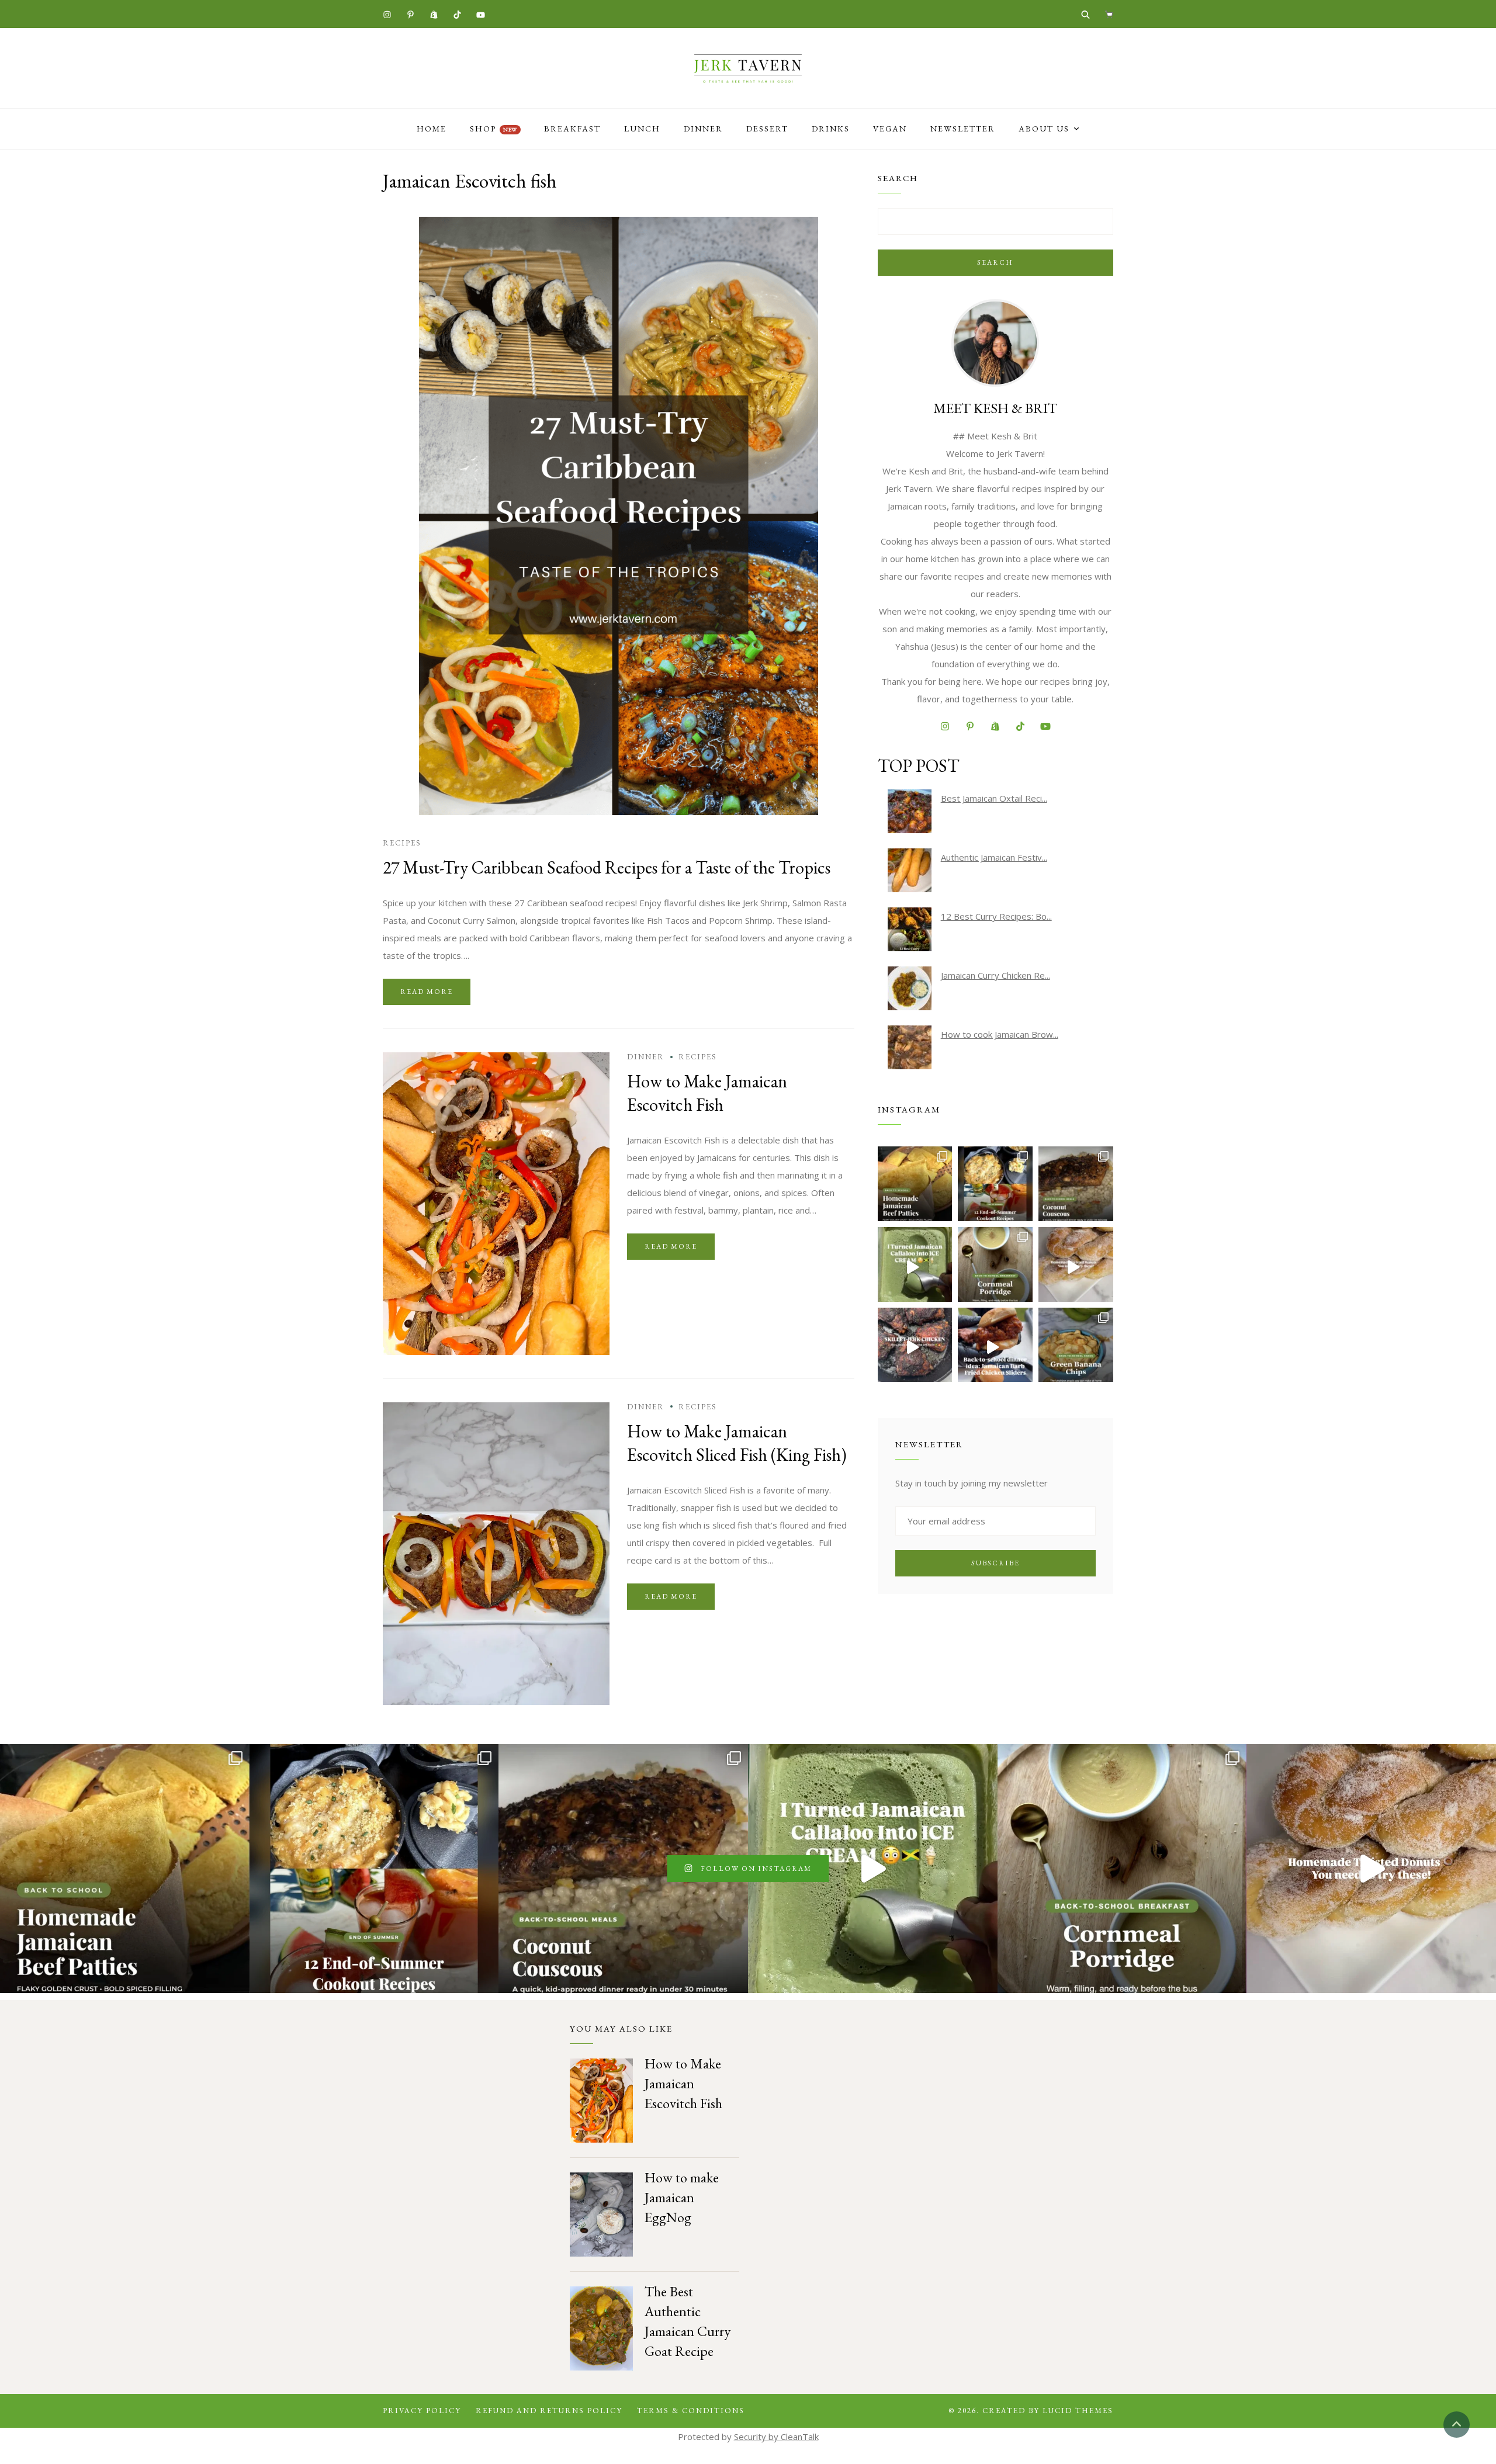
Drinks (831, 129)
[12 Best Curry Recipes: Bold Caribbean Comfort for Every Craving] (910, 929)
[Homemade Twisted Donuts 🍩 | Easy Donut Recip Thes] (1076, 1264)
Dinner (703, 129)
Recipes (402, 843)
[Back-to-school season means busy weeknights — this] (1076, 1184)
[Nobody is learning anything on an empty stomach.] (995, 1264)
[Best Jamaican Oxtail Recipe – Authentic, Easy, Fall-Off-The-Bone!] (910, 811)
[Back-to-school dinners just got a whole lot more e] (995, 1345)
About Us (1044, 129)
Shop (494, 129)
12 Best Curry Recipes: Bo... (996, 916)
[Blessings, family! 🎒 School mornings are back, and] (915, 1184)
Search (995, 262)
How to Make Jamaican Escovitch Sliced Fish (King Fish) (737, 1443)
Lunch (642, 129)
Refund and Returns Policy (549, 2411)
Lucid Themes (1078, 2411)
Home (432, 129)
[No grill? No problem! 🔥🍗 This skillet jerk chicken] (915, 1345)
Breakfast (572, 129)
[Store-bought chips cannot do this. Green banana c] (1076, 1345)
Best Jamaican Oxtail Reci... (994, 798)
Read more (427, 992)
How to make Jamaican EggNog (682, 2197)
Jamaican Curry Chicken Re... (995, 975)
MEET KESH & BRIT (995, 408)
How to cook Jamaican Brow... (1000, 1034)
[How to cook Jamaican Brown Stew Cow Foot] (910, 1047)
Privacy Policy (422, 2411)
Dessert (767, 129)
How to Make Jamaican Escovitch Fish (707, 1093)
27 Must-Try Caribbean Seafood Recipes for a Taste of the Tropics (607, 867)
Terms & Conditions (691, 2411)
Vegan (890, 129)
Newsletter (963, 129)
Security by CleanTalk (776, 2437)
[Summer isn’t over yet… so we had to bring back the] (915, 1264)
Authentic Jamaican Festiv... (994, 857)
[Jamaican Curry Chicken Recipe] (910, 988)
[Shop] (1109, 14)
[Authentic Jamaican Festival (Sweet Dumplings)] (910, 870)
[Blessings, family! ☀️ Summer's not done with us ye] (995, 1184)
